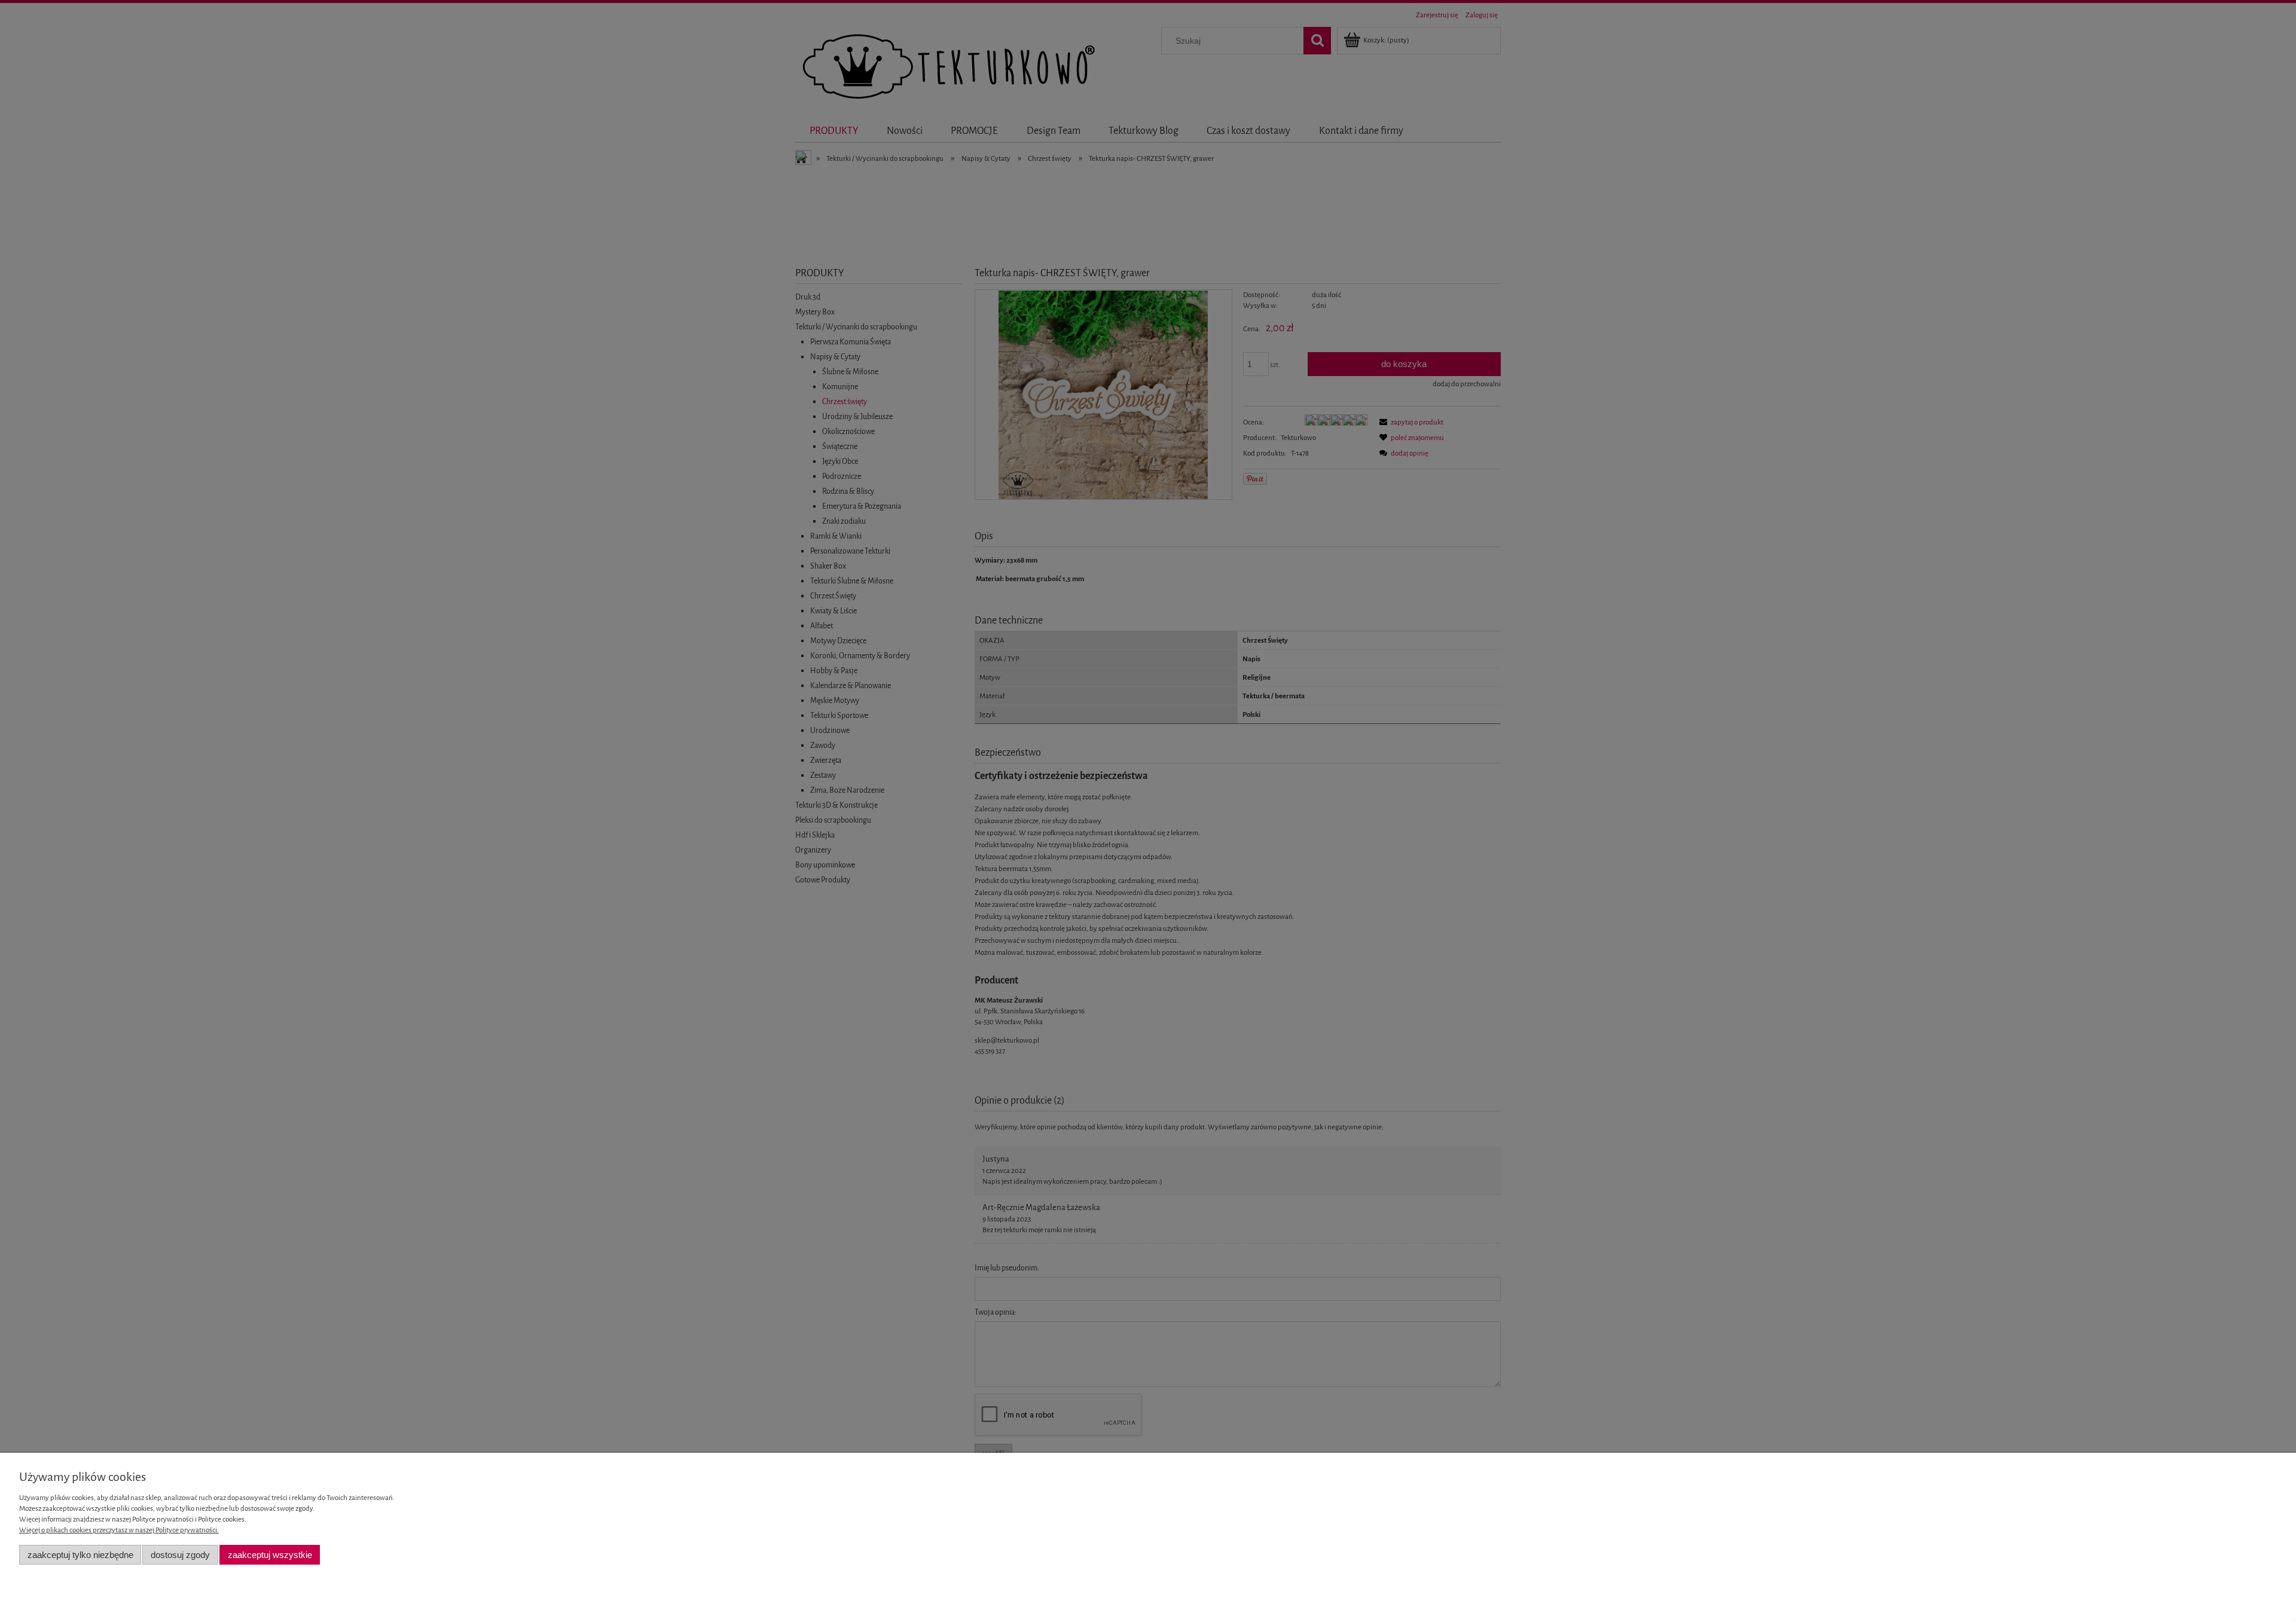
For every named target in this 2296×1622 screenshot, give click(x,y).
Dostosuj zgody (180, 1555)
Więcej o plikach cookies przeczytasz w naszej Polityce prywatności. (119, 1530)
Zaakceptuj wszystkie (270, 1555)
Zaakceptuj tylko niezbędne (80, 1555)
